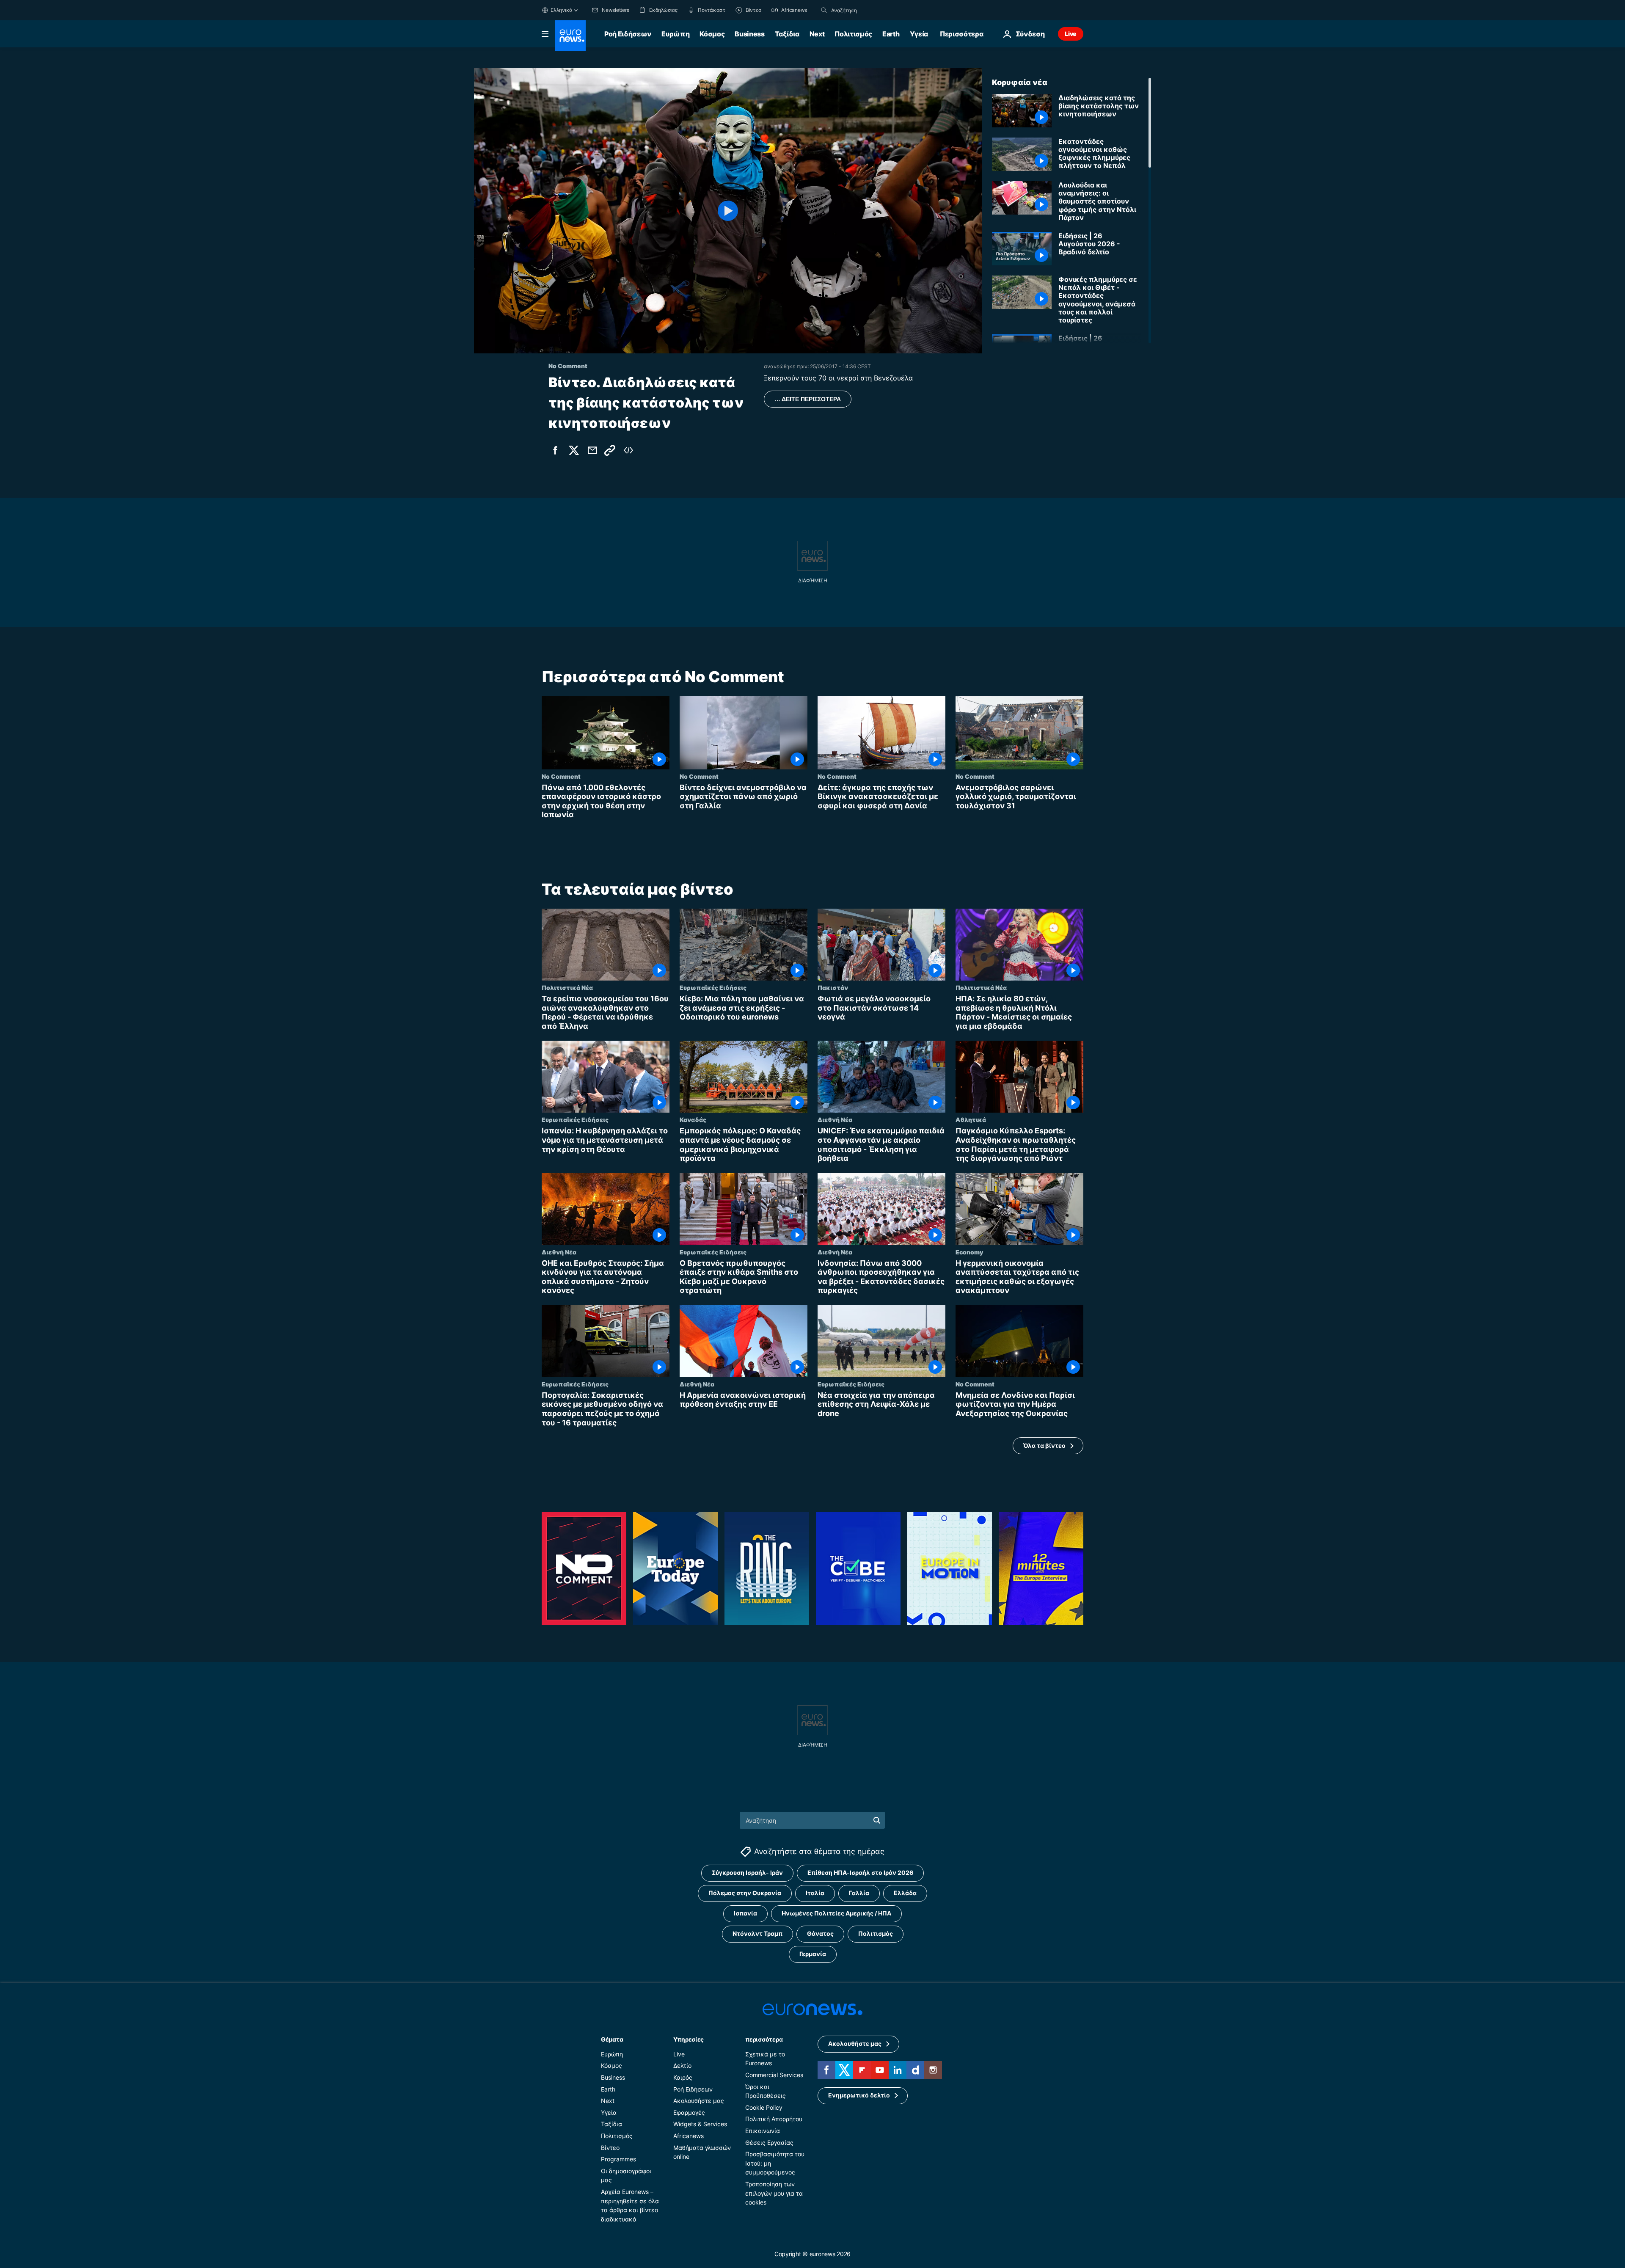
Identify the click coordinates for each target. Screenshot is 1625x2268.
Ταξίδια (787, 34)
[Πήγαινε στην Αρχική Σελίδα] (570, 36)
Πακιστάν (833, 987)
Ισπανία (745, 1913)
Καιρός (683, 2077)
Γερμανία (813, 1954)
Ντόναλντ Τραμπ (757, 1933)
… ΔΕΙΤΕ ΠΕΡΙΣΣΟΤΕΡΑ (808, 399)
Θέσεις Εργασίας (769, 2142)
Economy (969, 1251)
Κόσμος (712, 34)
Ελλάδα (905, 1893)
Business (749, 34)
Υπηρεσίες (689, 2039)
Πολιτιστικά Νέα (567, 987)
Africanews (689, 2136)
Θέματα (612, 2039)
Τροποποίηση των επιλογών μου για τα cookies (774, 2193)
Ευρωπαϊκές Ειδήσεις (713, 987)
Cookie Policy (764, 2107)
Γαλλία (859, 1893)
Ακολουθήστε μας (699, 2101)
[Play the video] (728, 211)
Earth (891, 34)
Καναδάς (693, 1119)
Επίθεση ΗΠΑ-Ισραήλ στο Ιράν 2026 (860, 1873)
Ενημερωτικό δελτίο (859, 2095)
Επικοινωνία (763, 2131)
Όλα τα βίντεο (1044, 1445)
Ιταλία (815, 1893)
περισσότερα (764, 2039)
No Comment (561, 776)
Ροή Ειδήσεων (628, 34)
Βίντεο (610, 2147)
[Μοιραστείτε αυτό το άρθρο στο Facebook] (555, 450)
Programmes (618, 2159)
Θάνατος (820, 1933)
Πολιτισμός (853, 34)
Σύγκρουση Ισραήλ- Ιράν (747, 1873)
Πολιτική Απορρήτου (774, 2119)
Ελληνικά (562, 10)
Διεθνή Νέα (835, 1119)
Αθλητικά (971, 1119)
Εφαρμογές (689, 2112)
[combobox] (867, 10)
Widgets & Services (700, 2124)
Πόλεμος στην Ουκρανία (745, 1893)
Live (1071, 34)
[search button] (824, 10)
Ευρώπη (675, 34)
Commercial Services (774, 2075)
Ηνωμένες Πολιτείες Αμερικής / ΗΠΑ (836, 1913)
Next (817, 34)
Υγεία (919, 34)
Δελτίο (682, 2065)
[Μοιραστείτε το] (592, 450)
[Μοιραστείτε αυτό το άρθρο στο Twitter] (574, 450)
